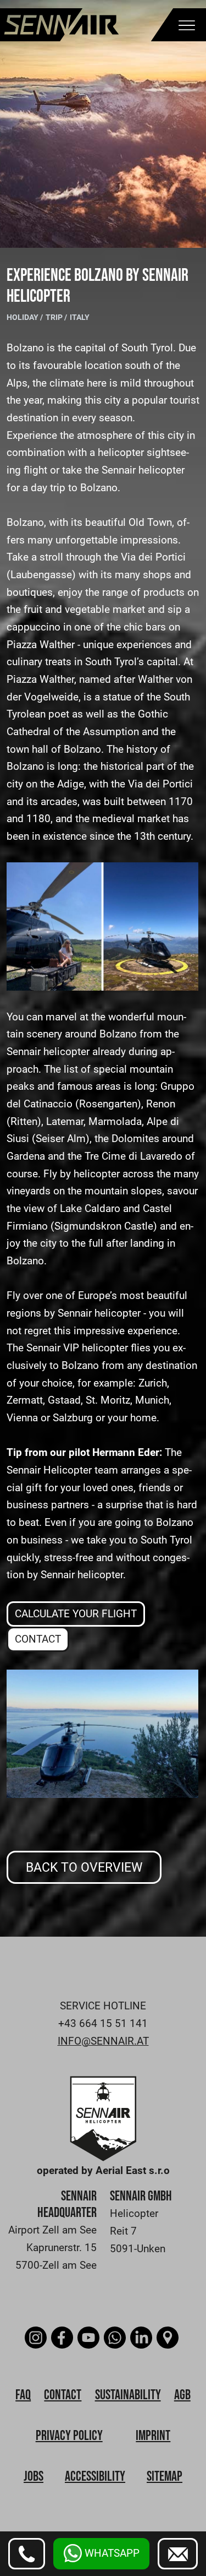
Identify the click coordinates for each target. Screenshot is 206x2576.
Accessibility (95, 2477)
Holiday (23, 317)
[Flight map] (169, 2338)
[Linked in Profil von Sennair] (143, 2338)
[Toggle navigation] (187, 27)
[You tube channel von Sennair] (90, 2338)
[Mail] (178, 2554)
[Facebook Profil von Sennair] (63, 2338)
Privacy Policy (69, 2436)
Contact (38, 1639)
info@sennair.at (103, 2041)
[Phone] (27, 2554)
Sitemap (165, 2477)
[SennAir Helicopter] (103, 2118)
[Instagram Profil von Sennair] (37, 2338)
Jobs (34, 2477)
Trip (55, 317)
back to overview (84, 1867)
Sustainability (128, 2395)
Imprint (153, 2436)
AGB (182, 2395)
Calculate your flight (76, 1614)
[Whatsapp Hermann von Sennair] (116, 2338)
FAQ (23, 2395)
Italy (80, 317)
